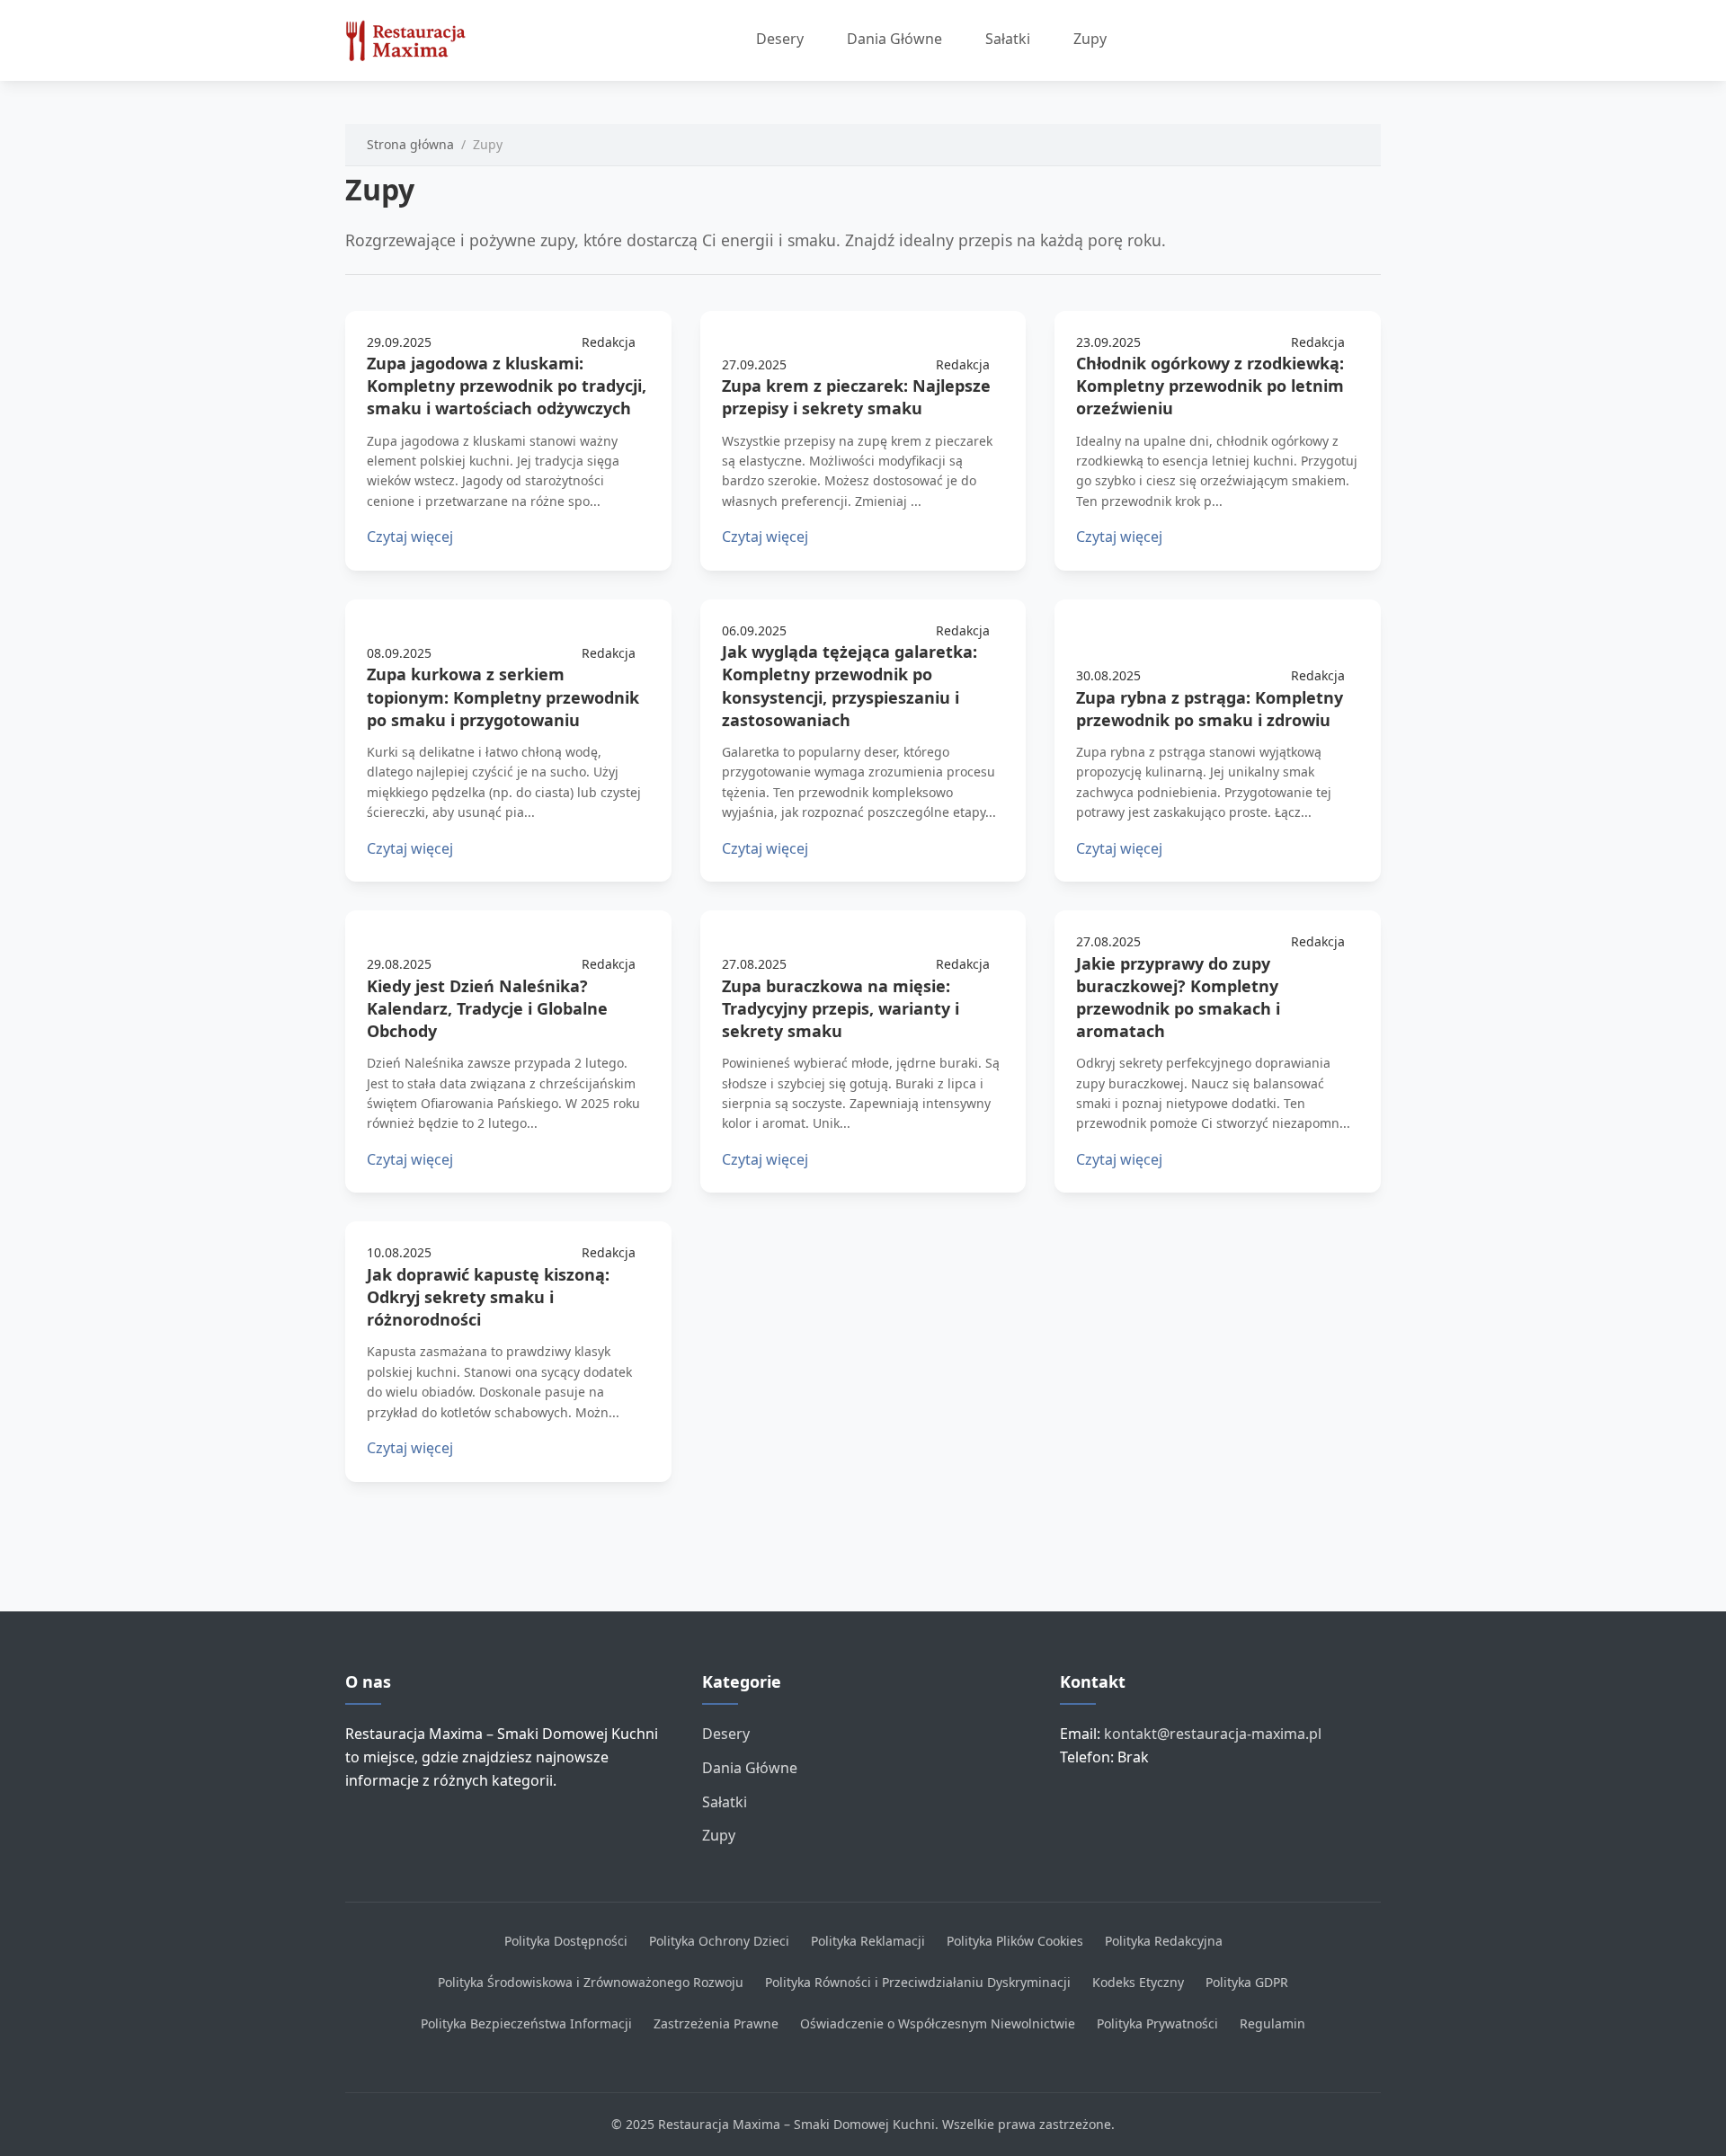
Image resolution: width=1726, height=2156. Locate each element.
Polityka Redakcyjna (1164, 1941)
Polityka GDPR (1247, 1982)
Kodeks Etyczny (1138, 1982)
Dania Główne (894, 39)
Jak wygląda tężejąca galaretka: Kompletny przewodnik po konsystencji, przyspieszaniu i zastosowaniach (850, 686)
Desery (780, 39)
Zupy (1090, 39)
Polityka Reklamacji (868, 1941)
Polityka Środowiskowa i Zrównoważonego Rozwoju (591, 1982)
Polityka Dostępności (566, 1941)
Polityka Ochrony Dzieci (719, 1941)
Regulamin (1272, 2023)
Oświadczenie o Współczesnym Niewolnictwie (938, 2023)
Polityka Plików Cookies (1015, 1941)
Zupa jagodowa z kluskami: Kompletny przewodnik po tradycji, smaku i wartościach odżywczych (507, 386)
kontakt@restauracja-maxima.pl (1213, 1734)
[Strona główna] (414, 40)
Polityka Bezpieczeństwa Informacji (526, 2023)
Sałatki (1008, 39)
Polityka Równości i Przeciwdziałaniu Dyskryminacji (918, 1982)
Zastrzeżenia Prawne (716, 2023)
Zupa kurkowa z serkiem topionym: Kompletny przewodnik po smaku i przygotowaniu (503, 696)
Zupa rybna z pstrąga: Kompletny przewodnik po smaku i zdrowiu (1210, 709)
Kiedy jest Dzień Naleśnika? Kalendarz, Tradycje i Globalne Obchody (487, 1008)
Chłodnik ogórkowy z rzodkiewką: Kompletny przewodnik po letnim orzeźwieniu (1210, 386)
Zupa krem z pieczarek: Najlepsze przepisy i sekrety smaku (856, 397)
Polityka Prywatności (1157, 2023)
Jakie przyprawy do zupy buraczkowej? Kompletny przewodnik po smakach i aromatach (1178, 998)
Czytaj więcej (410, 537)
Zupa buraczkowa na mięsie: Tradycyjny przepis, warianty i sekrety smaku (841, 1008)
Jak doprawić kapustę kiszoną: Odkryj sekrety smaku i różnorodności (488, 1297)
